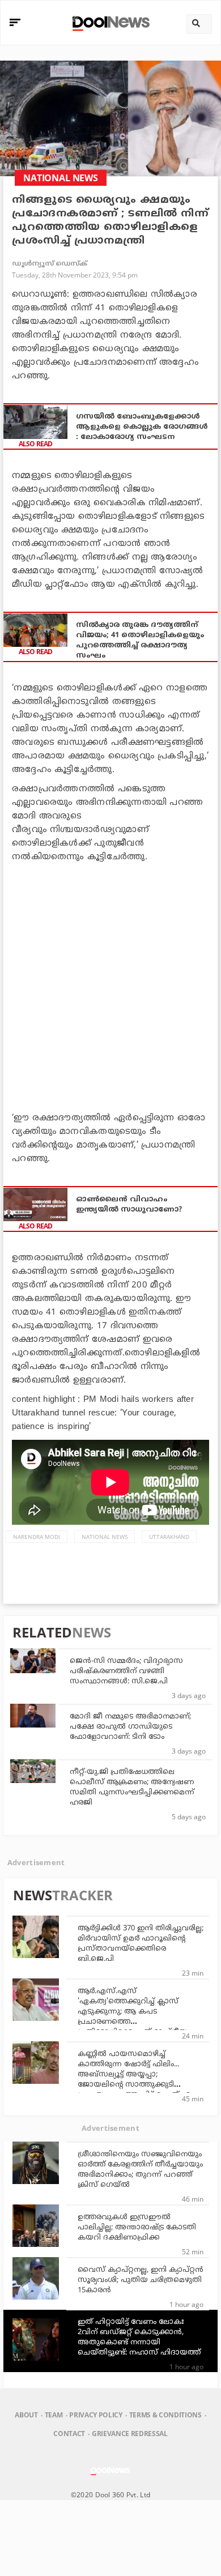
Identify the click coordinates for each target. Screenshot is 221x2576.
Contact (69, 2434)
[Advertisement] (110, 985)
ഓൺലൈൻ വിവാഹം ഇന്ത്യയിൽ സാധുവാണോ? (129, 1205)
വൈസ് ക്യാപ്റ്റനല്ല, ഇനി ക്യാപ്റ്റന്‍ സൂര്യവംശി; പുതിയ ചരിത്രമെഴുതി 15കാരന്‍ (141, 2280)
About (26, 2415)
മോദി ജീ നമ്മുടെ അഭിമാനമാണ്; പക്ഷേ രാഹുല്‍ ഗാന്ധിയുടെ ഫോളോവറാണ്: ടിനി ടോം (130, 1727)
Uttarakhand (169, 1537)
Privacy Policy (95, 2415)
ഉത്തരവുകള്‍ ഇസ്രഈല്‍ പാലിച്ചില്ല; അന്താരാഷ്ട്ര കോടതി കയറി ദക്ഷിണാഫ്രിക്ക (137, 2228)
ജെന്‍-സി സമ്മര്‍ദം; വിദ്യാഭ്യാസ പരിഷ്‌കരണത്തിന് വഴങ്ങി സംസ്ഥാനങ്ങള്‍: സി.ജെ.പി (126, 1671)
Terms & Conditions (165, 2415)
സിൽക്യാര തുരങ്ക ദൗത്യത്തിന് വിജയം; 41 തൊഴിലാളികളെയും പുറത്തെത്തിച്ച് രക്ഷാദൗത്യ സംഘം (140, 641)
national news (105, 1537)
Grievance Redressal (130, 2434)
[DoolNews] (109, 22)
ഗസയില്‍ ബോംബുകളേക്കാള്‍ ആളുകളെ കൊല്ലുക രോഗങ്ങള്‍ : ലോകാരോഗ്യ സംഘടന (142, 427)
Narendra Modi (37, 1537)
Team (54, 2415)
